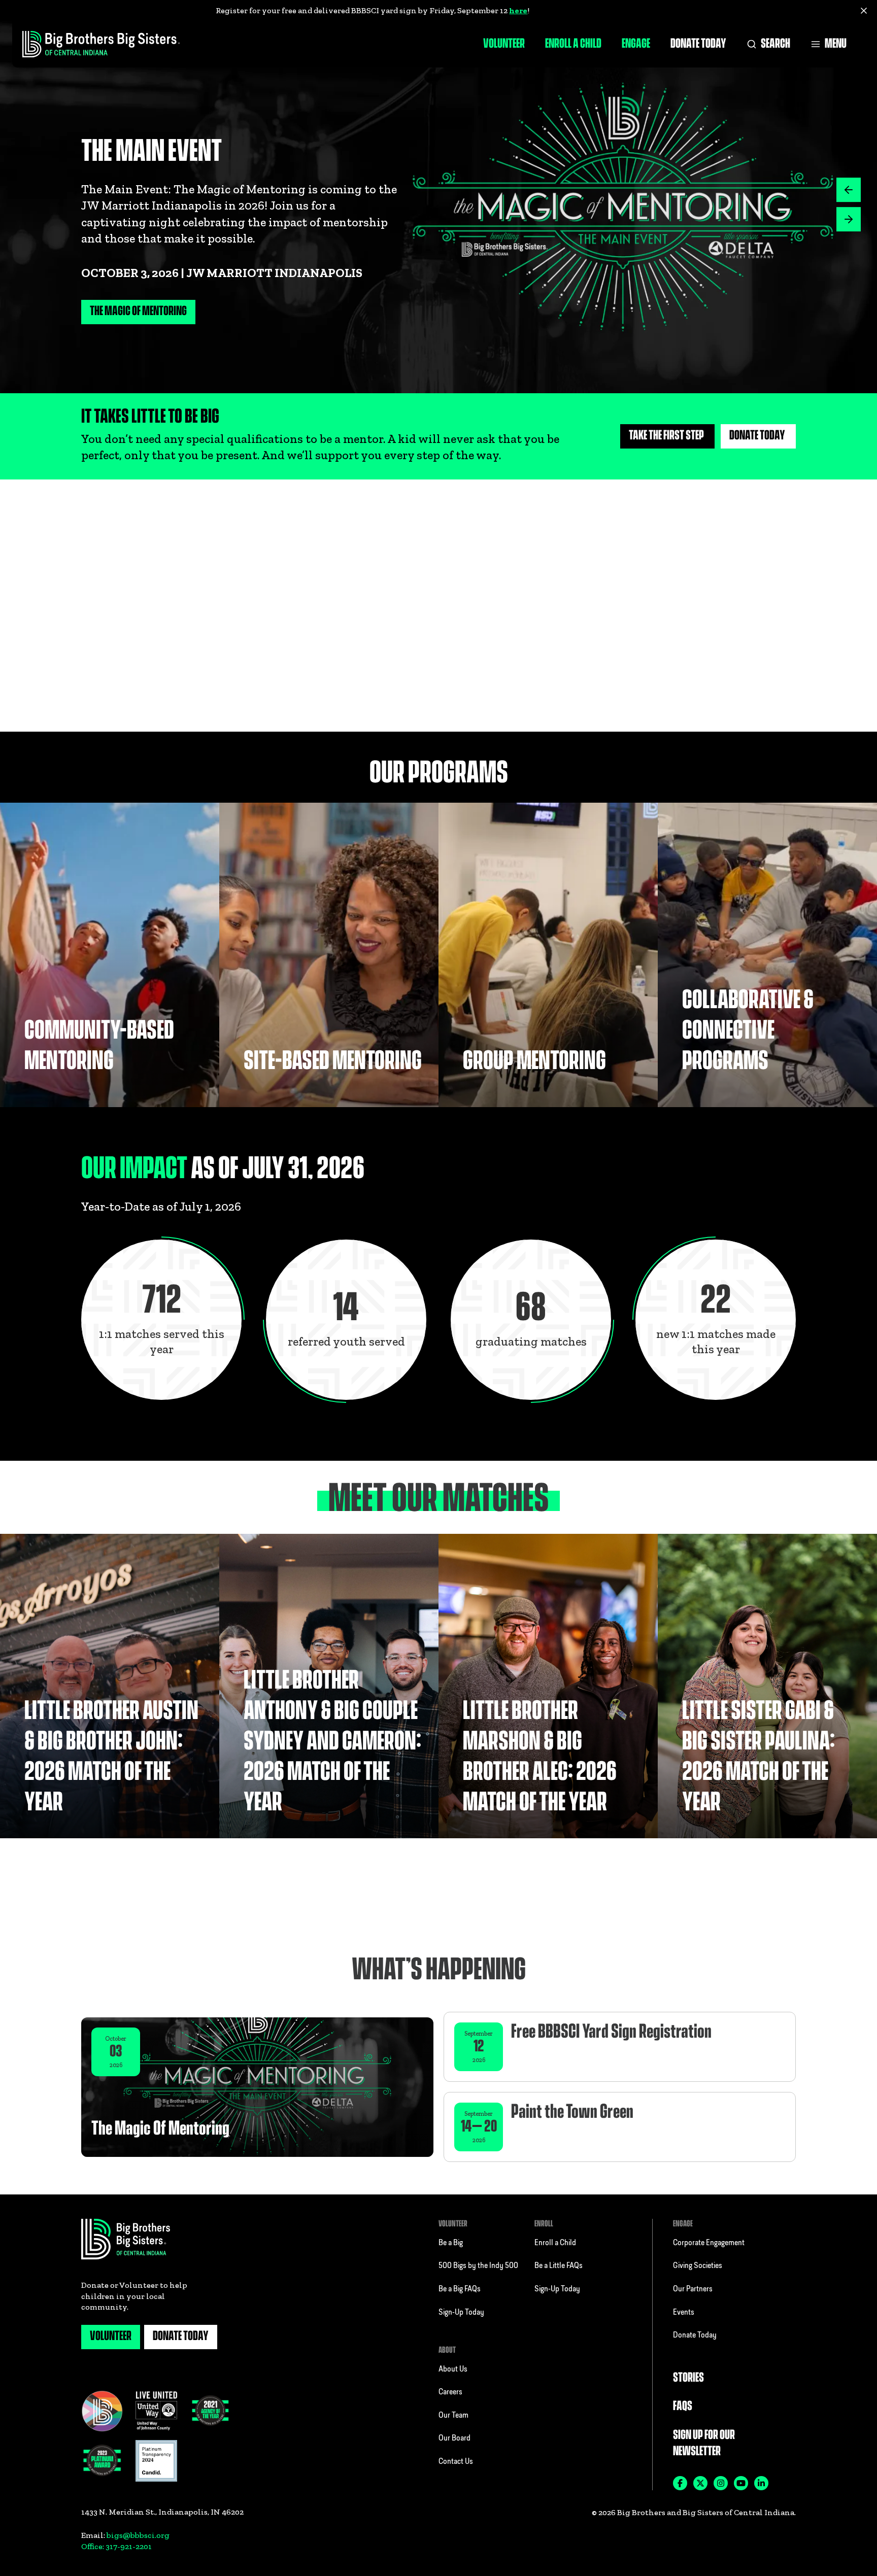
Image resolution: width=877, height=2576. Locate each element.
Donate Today (698, 44)
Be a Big (451, 2243)
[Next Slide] (849, 190)
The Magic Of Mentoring (138, 311)
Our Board (454, 2438)
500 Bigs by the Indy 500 (478, 2266)
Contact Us (456, 2462)
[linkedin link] (761, 2483)
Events (684, 2313)
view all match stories (737, 1883)
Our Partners (693, 2289)
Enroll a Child (573, 44)
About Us (453, 2369)
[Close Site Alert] (864, 11)
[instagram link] (721, 2483)
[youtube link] (741, 2483)
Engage (636, 44)
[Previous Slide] (849, 219)
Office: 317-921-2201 (116, 2546)
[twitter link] (700, 2483)
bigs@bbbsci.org (138, 2535)
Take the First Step (666, 436)
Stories (688, 2378)
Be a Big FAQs (460, 2289)
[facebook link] (680, 2483)
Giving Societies (698, 2266)
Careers (450, 2392)
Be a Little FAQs (559, 2266)
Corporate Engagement (709, 2243)
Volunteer (504, 44)
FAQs (683, 2406)
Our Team (453, 2416)
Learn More (491, 707)
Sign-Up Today (461, 2313)
